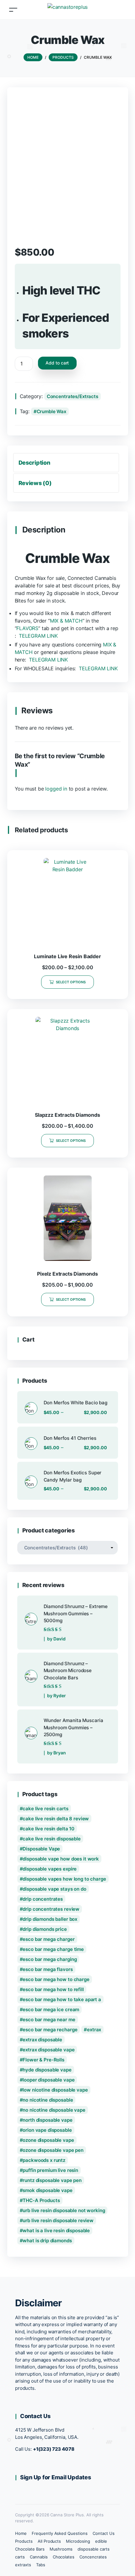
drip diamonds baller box (50, 1919)
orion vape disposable (47, 2130)
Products (24, 2541)
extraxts (23, 2565)
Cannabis (39, 2557)
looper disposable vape (49, 2080)
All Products (49, 2541)
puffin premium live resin (50, 2170)
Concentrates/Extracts (73, 396)
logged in (56, 789)
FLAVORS (27, 628)
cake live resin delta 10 (49, 1829)
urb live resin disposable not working (64, 2210)
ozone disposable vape (48, 2140)
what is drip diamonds (47, 2241)
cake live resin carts (45, 1809)
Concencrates (93, 2557)
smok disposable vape (47, 2190)
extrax (94, 2030)
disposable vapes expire (50, 1869)
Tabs (41, 2565)
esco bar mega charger (49, 1939)
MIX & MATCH (66, 621)
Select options (71, 982)
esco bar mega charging (50, 1959)
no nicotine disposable (48, 2100)
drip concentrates (43, 1899)
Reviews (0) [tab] (35, 483)
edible (101, 2541)
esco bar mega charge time (53, 1949)
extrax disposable (42, 2040)
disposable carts (93, 2549)
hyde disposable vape (47, 2070)
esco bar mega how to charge (56, 1979)
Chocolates (64, 2557)
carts (20, 2557)
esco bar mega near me (49, 2020)
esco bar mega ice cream (51, 2009)
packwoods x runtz (44, 2160)
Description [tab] (34, 463)
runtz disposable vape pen (52, 2180)
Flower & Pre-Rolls (43, 2060)
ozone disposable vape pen (53, 2150)
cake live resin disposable (52, 1839)
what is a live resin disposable (56, 2230)
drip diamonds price (45, 1929)
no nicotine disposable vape (54, 2110)
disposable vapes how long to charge (64, 1879)
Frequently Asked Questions (60, 2533)
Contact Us (104, 2533)
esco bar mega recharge (50, 2030)
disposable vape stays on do (54, 1889)
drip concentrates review (51, 1909)
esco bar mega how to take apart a (62, 1999)
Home (21, 2533)
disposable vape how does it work (61, 1859)
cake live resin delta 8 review (56, 1819)
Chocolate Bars (30, 2549)
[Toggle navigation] (13, 10)
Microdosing (78, 2541)
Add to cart (57, 363)
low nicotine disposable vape (55, 2090)
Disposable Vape (41, 1849)
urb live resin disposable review (58, 2220)
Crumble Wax (52, 411)
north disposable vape (47, 2120)
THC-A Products (41, 2200)
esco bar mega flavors (48, 1969)
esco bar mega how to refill (53, 1989)
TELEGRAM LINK (38, 636)
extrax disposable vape (49, 2050)
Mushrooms (61, 2549)
